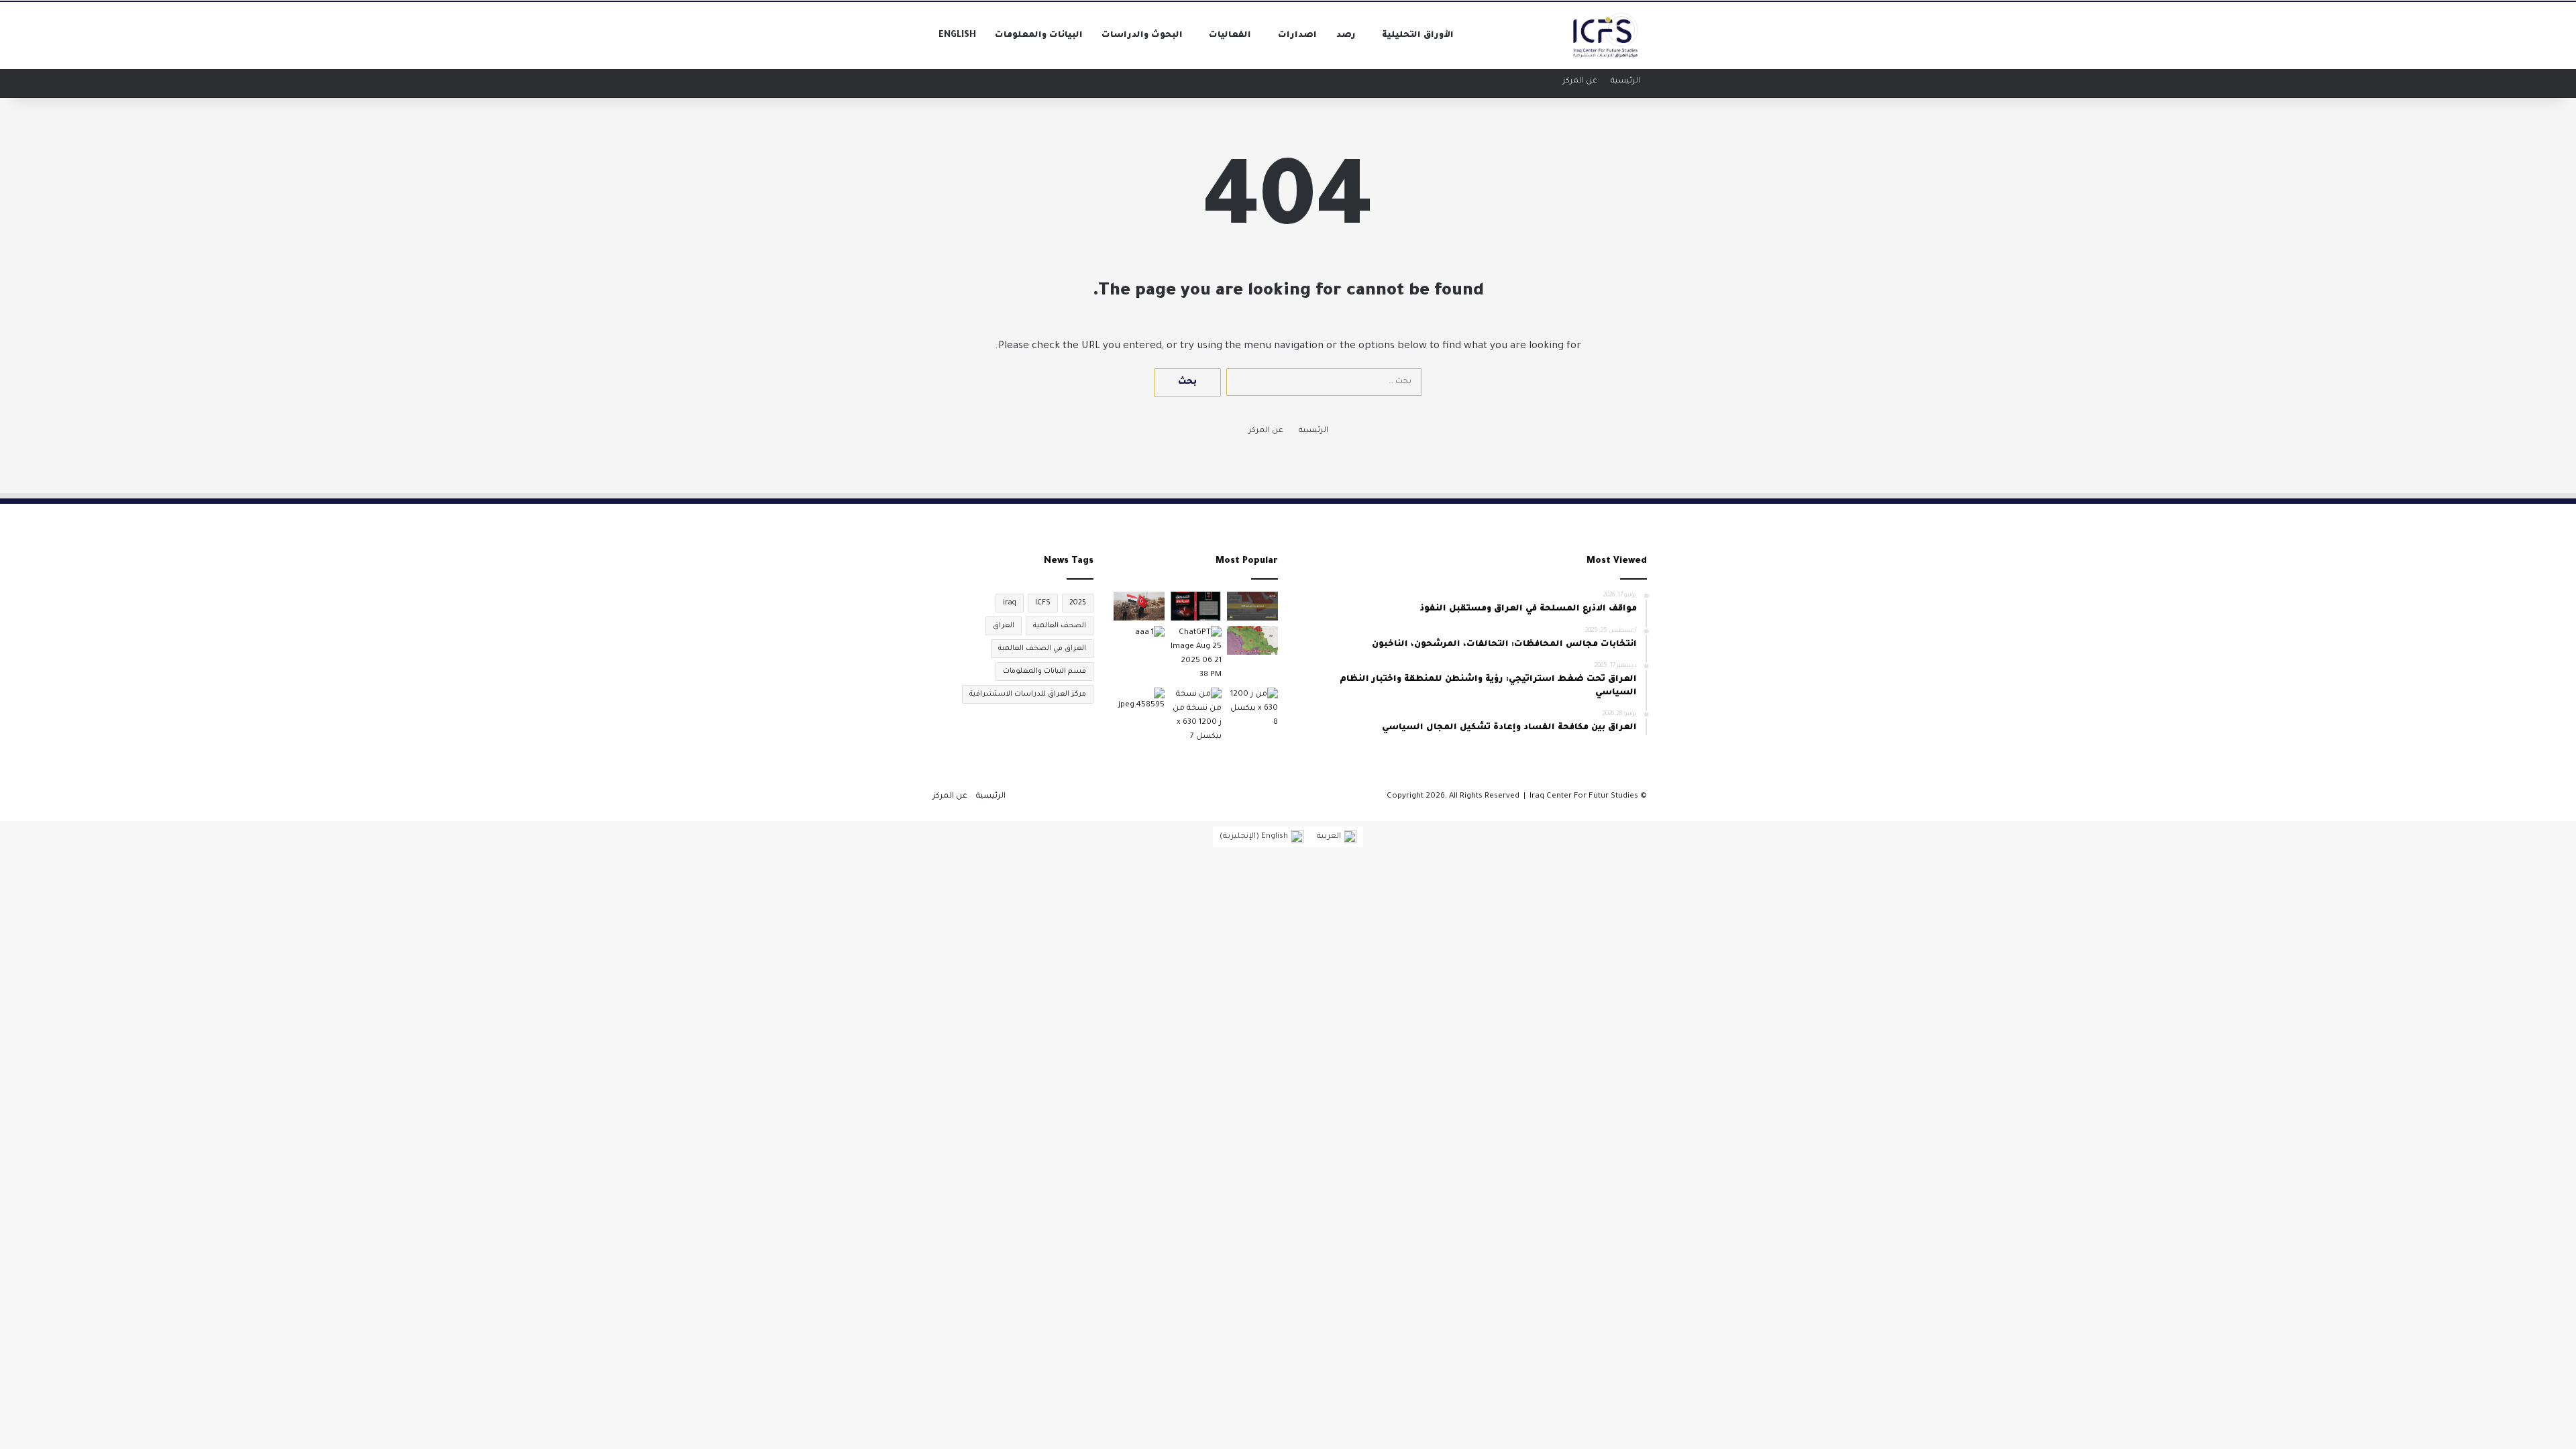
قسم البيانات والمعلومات (1044, 672)
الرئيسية (1625, 82)
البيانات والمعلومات (1039, 36)
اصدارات (1297, 36)
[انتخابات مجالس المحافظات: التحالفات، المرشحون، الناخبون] (1139, 702)
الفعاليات (1230, 36)
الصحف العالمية (1060, 626)
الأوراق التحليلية (1418, 36)
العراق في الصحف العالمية (1042, 649)
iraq (1010, 603)
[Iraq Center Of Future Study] (1606, 36)
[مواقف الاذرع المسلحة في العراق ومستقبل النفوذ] (1195, 716)
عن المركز (1580, 82)
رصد (1346, 36)
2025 (1078, 603)
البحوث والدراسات (1142, 36)
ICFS (1043, 603)
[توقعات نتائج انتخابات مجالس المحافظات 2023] (1139, 640)
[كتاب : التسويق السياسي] (1195, 606)
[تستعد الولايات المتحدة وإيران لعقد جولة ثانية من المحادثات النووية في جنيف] (1252, 709)
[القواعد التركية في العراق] (1252, 640)
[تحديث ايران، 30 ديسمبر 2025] (1252, 606)
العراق (1004, 626)
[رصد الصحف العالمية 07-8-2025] (1195, 654)
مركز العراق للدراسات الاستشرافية (1028, 694)
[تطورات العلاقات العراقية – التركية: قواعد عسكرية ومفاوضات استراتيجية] (1139, 606)
